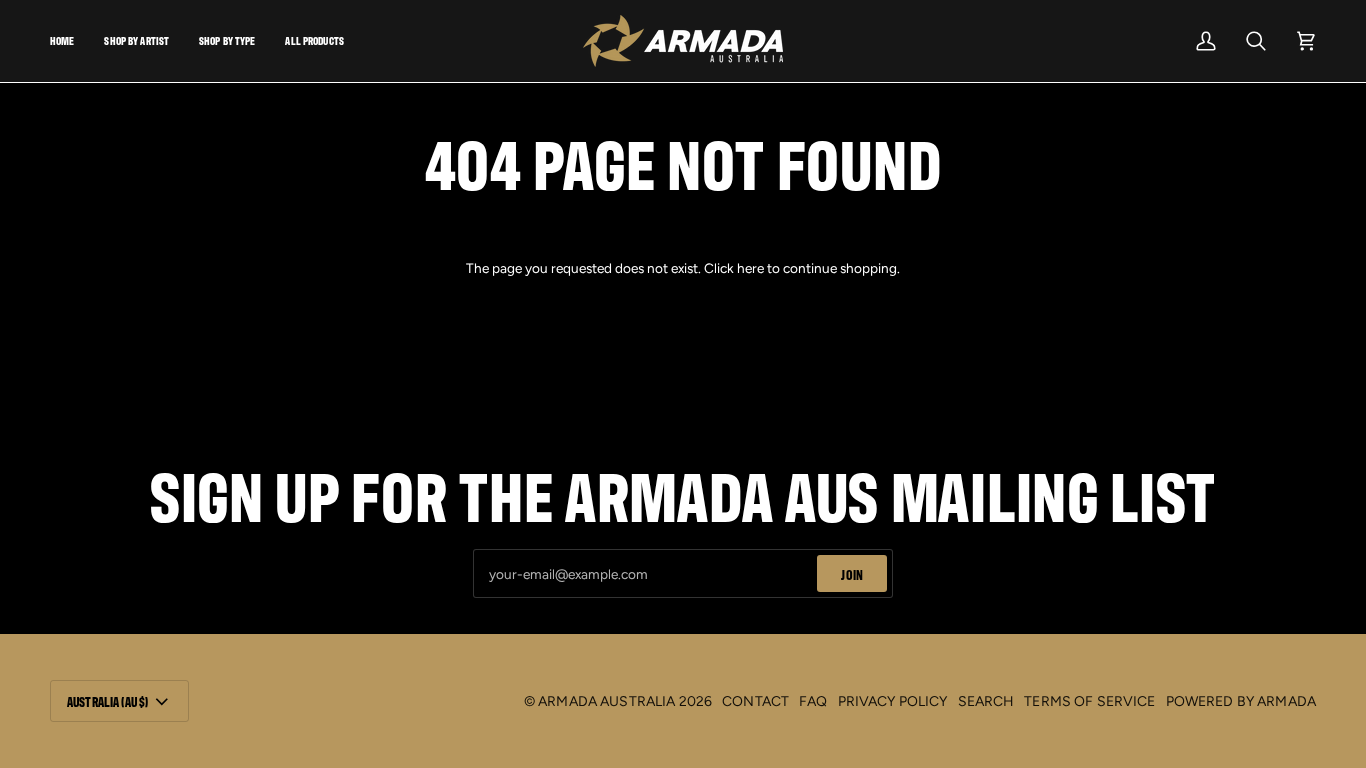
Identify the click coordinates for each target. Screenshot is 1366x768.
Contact (755, 701)
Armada (1286, 701)
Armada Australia (606, 701)
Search (986, 701)
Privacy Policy (893, 701)
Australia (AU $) (107, 701)
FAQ (813, 701)
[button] (136, 41)
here (750, 268)
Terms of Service (1089, 701)
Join (852, 574)
